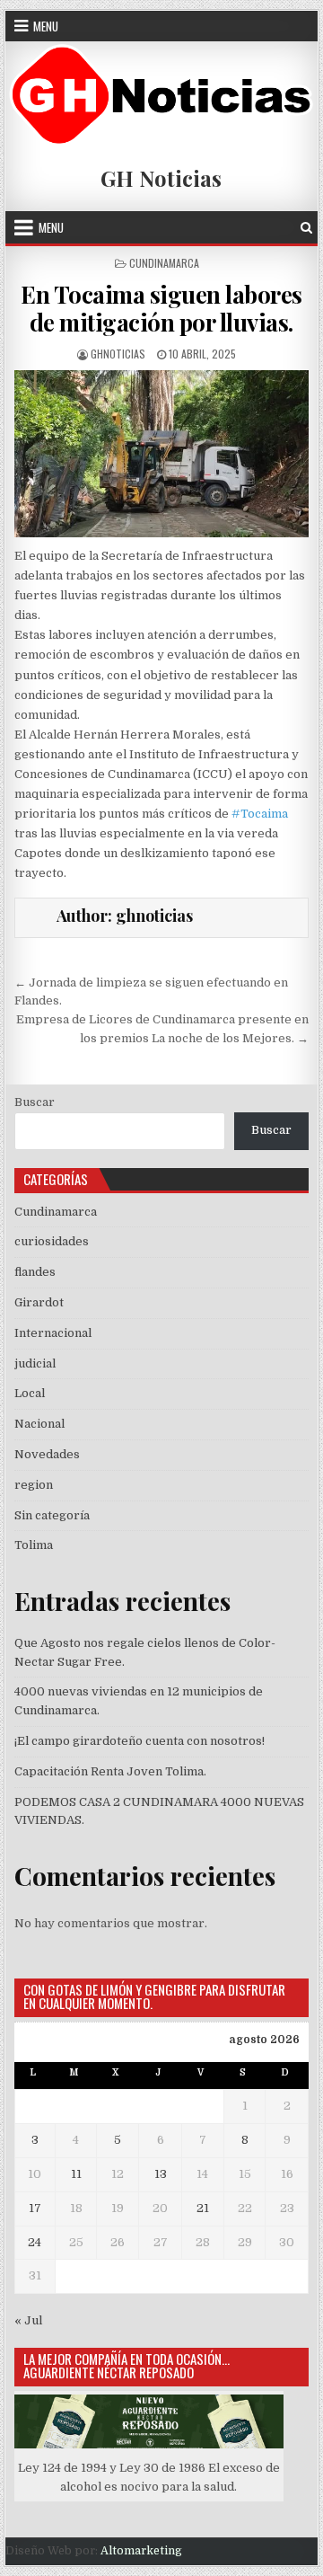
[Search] (306, 228)
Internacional (53, 1333)
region (34, 1485)
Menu (46, 26)
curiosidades (52, 1241)
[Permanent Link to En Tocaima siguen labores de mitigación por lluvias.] (162, 454)
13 (161, 2174)
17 (35, 2208)
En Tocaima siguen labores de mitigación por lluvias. (161, 308)
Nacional (39, 1424)
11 (76, 2174)
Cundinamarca (164, 263)
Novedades (47, 1454)
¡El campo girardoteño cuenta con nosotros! (140, 1741)
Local (30, 1393)
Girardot (39, 1302)
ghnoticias (118, 354)
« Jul (28, 2320)
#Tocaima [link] (260, 814)
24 (35, 2242)
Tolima (34, 1545)
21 (203, 2208)
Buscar (35, 1102)
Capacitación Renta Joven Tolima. (110, 1771)
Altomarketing (141, 2551)
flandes (35, 1272)
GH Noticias (161, 178)
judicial (35, 1363)
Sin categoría (52, 1515)
